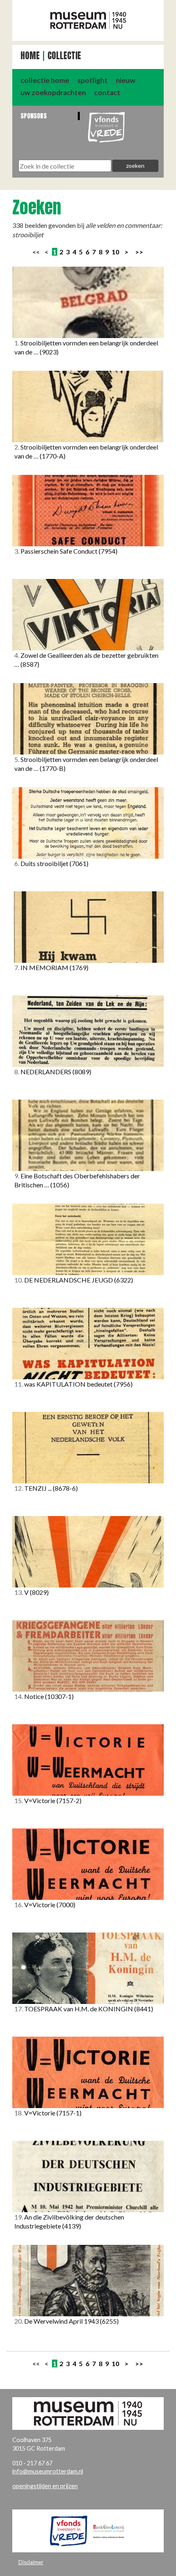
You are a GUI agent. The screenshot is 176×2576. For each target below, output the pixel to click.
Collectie (64, 56)
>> (139, 252)
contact (107, 92)
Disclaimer (31, 2562)
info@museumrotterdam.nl (48, 2471)
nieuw (126, 80)
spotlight (93, 80)
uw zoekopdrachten (53, 92)
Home (30, 56)
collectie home (45, 80)
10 (115, 252)
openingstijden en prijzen (45, 2486)
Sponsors (34, 116)
